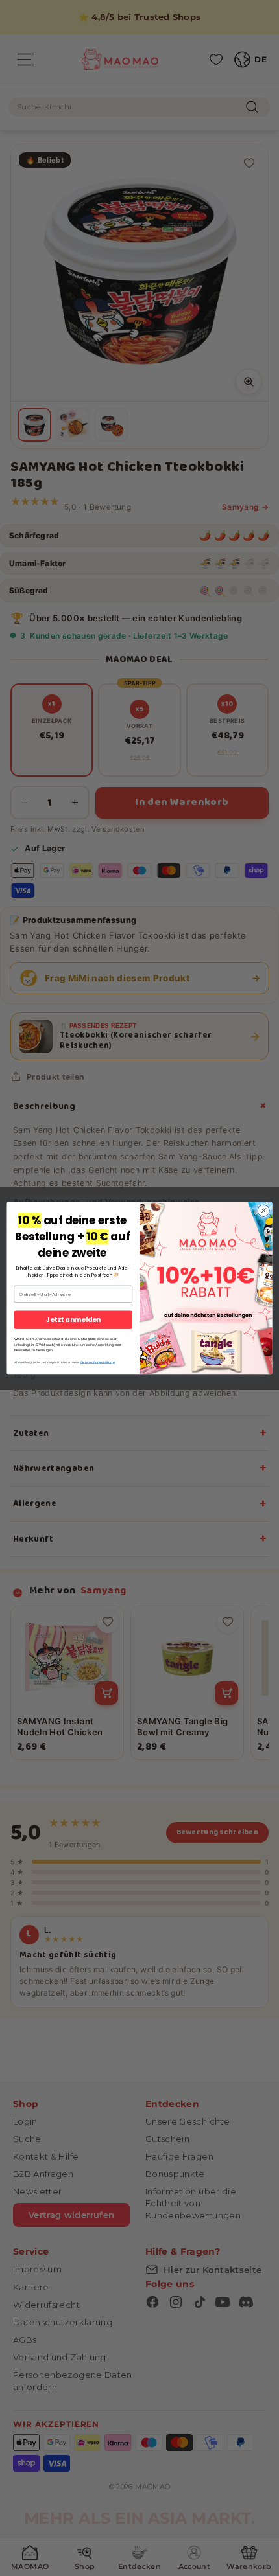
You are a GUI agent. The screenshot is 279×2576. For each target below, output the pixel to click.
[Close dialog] (263, 1211)
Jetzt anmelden (73, 1320)
